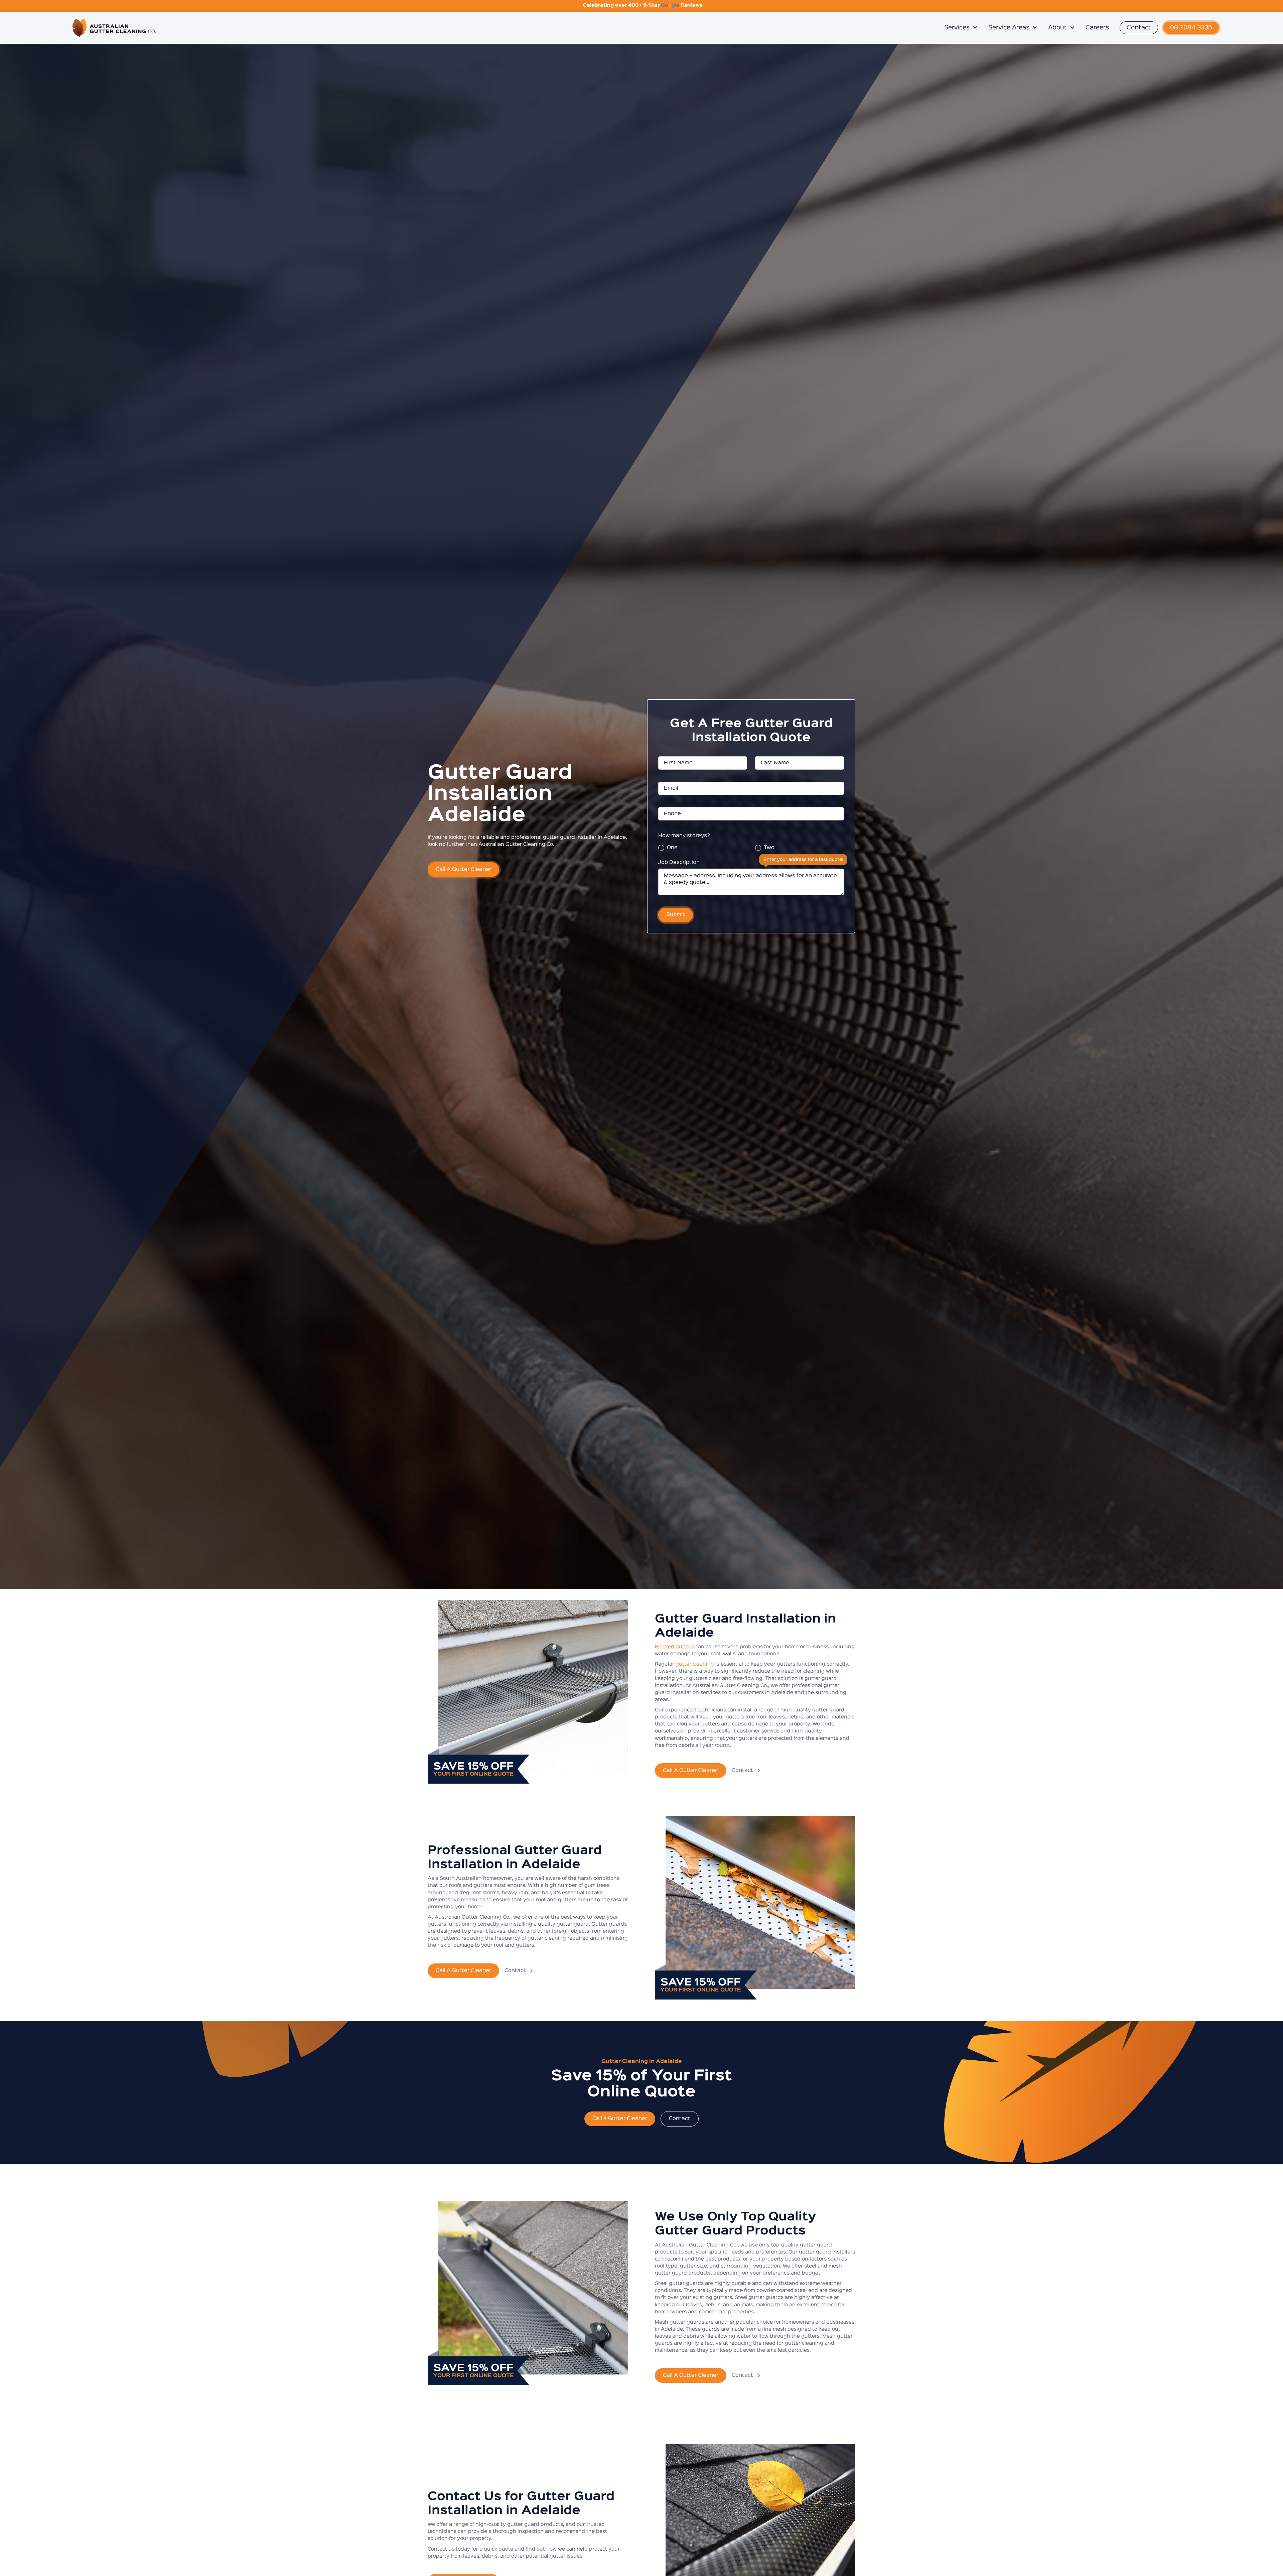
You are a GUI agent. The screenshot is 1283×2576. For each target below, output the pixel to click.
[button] (961, 28)
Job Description (679, 863)
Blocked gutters (674, 1647)
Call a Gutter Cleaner (620, 2119)
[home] (502, 28)
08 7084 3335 (1191, 28)
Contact (1139, 28)
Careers (1097, 28)
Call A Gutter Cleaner (463, 870)
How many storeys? (684, 836)
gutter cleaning (695, 1664)
